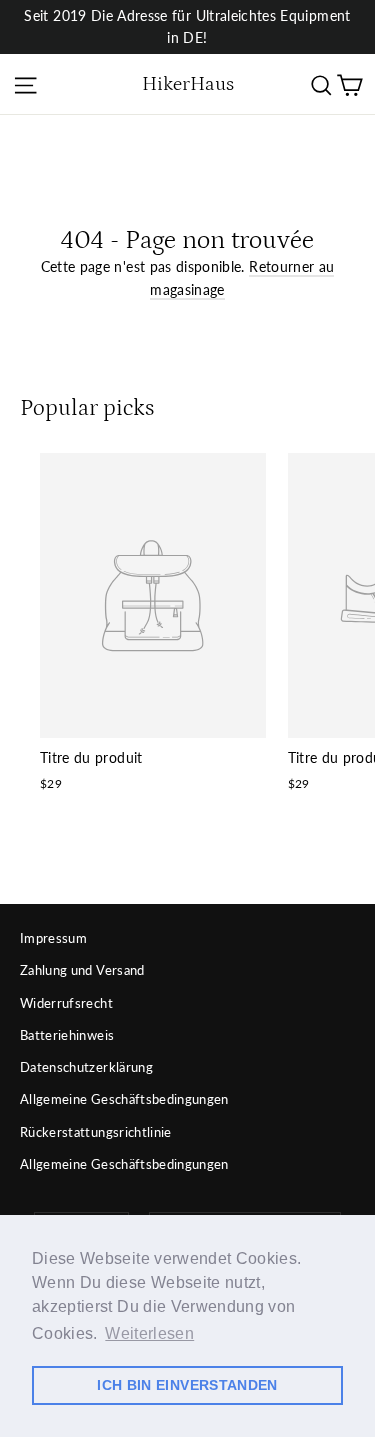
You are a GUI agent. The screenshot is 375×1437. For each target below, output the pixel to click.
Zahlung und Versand (82, 970)
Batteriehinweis (67, 1035)
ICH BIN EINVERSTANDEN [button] (187, 1385)
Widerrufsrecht (66, 1003)
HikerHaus (188, 84)
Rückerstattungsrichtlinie (96, 1132)
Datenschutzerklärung (86, 1067)
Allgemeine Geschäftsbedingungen (124, 1099)
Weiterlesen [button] (149, 1333)
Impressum (53, 938)
